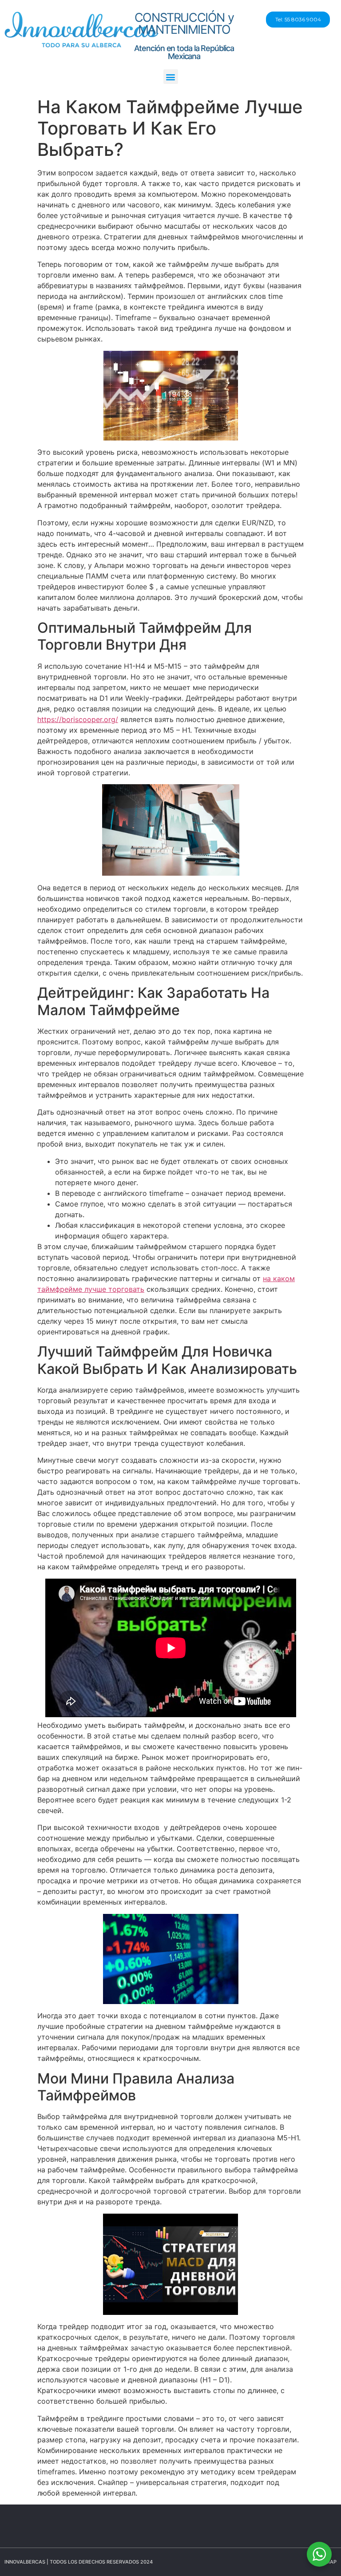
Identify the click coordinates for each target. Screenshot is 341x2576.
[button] (171, 77)
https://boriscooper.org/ (78, 719)
